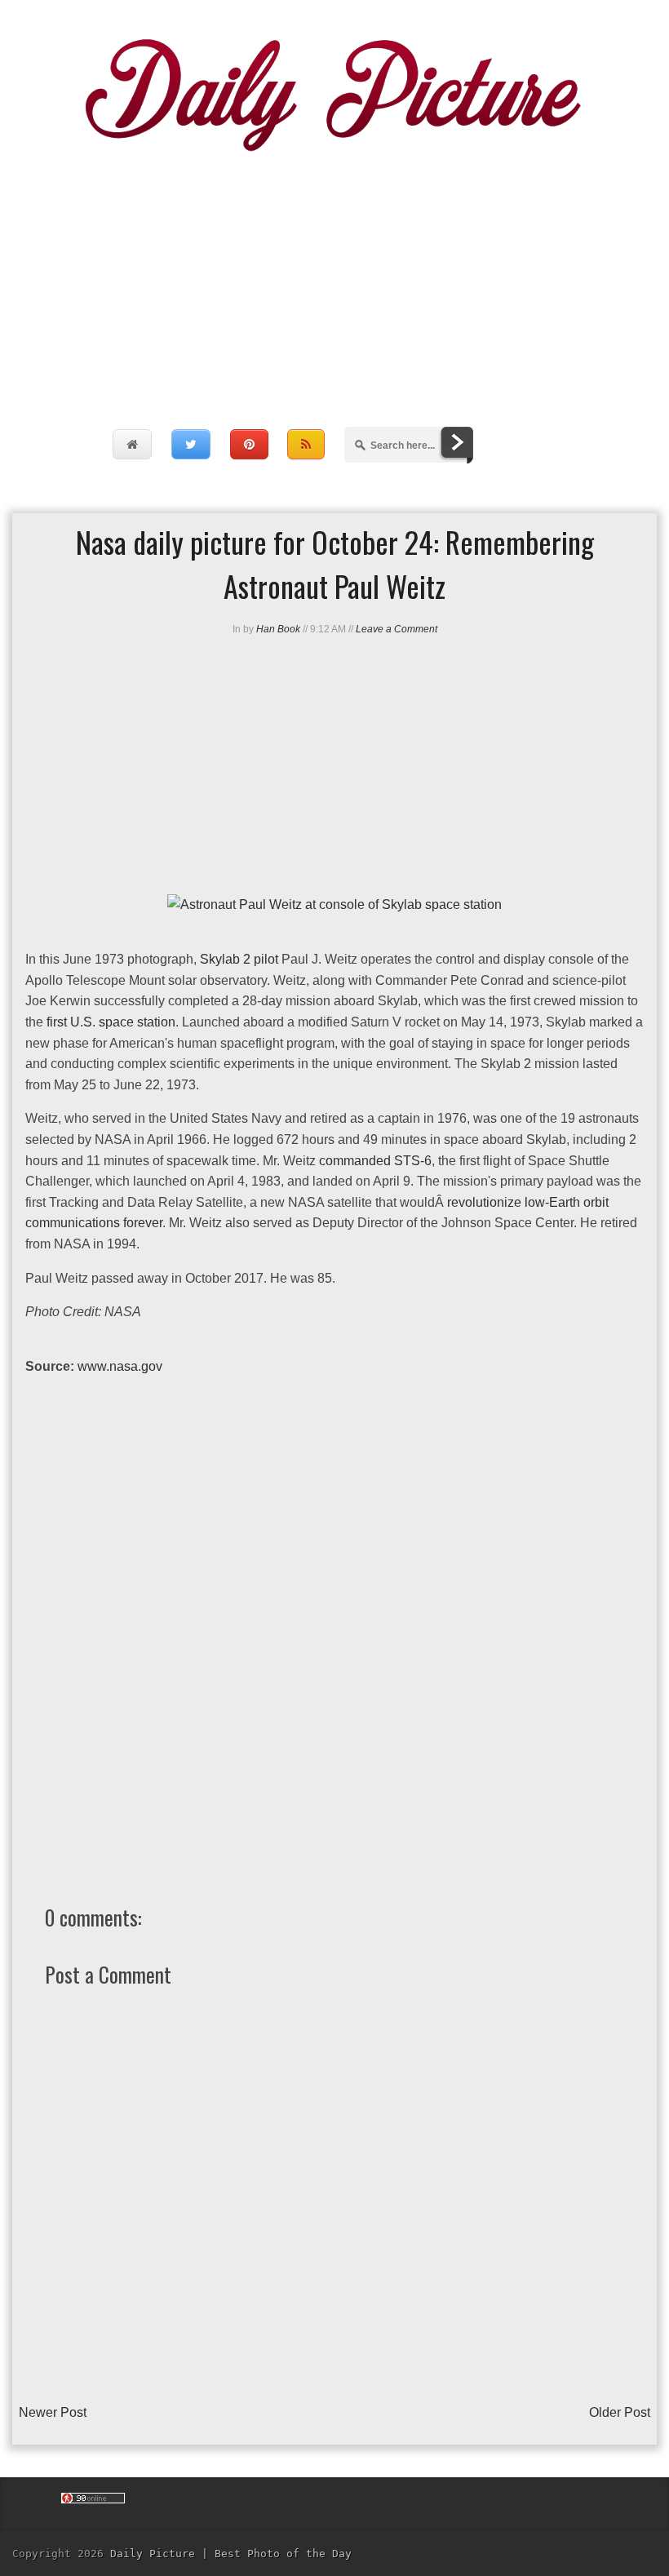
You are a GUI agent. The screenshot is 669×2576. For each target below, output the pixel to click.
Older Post (620, 2412)
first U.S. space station (111, 1022)
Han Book (278, 629)
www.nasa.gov (120, 1366)
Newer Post (53, 2412)
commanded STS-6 (375, 1161)
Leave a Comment (397, 629)
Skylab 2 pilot (239, 959)
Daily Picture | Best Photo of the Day (231, 2554)
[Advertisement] (334, 273)
